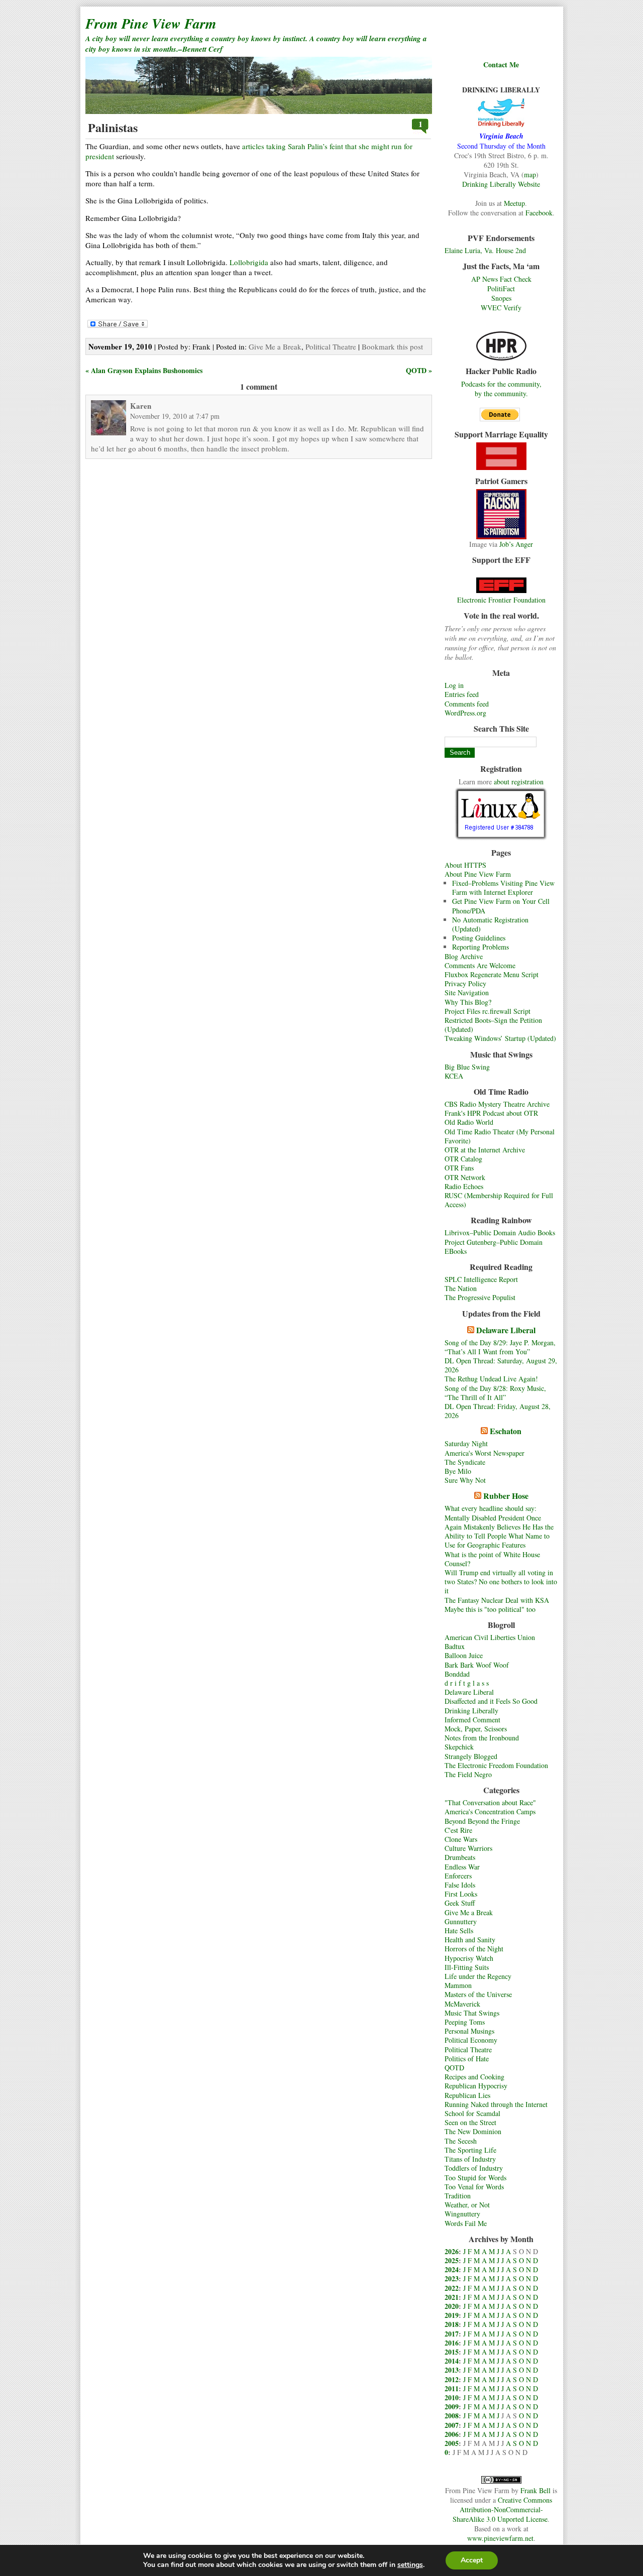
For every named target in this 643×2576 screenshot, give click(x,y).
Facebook (539, 213)
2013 (452, 2370)
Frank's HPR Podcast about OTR (491, 1113)
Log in (454, 685)
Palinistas (113, 127)
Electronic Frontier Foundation (501, 600)
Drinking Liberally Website (501, 184)
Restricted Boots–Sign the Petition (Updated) (493, 1025)
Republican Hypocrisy (476, 2086)
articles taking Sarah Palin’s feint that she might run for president (249, 151)
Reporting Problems (480, 947)
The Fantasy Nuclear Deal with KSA (497, 1600)
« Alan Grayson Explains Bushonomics (144, 370)
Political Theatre (468, 2050)
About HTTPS (465, 865)
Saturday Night (466, 1443)
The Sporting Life (470, 2150)
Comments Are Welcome (480, 965)
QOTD (454, 2068)
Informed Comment (472, 1720)
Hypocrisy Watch (469, 1958)
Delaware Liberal (506, 1330)
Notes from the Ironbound (482, 1738)
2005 (452, 2443)
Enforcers (458, 1876)
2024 (452, 2269)
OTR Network (465, 1177)
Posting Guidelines (479, 938)
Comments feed (467, 704)
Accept (472, 2560)
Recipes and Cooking (474, 2077)
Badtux (455, 1646)
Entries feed (462, 694)
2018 (452, 2324)
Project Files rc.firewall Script (488, 1011)
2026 (452, 2251)
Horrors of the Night (474, 1949)
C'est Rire (458, 1830)
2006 (452, 2434)
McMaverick (462, 2004)
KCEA (454, 1076)
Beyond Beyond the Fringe (482, 1821)
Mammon (458, 1985)
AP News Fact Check (501, 279)
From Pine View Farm (151, 23)
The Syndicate (465, 1462)
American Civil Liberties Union (490, 1637)
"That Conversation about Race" (490, 1802)
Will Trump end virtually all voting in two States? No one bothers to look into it (501, 1582)
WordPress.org (465, 713)
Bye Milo (458, 1471)
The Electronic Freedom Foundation (496, 1765)
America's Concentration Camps (490, 1811)
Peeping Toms (465, 2022)
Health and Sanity (470, 1940)
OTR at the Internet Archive (485, 1150)
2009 (452, 2407)
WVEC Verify (501, 308)
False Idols (460, 1885)
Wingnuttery (462, 2214)
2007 (452, 2425)
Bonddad (457, 1674)
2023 (452, 2278)
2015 (452, 2352)
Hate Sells (459, 1930)
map (530, 174)
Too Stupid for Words (475, 2178)
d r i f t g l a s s (467, 1683)
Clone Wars (461, 1839)
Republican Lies (467, 2095)
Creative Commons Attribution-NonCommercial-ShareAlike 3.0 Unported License (502, 2509)
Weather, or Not (467, 2205)
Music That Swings (472, 2013)
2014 (452, 2361)
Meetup (514, 203)
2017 (452, 2334)
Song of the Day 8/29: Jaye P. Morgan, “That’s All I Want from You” (500, 1347)
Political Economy (471, 2040)
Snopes (501, 298)
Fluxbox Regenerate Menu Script (492, 974)
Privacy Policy (465, 983)
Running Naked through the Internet (496, 2104)
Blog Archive (464, 956)
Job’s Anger (516, 544)
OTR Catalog (463, 1159)
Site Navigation (467, 992)
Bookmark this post (392, 346)
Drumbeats (460, 1857)
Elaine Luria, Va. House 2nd (485, 250)
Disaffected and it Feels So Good (491, 1701)
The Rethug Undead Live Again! (491, 1379)
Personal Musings (469, 2031)
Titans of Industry (470, 2159)
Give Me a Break (469, 1912)
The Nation (461, 1288)
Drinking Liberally (471, 1711)
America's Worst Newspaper (485, 1453)
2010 (452, 2397)
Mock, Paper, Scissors (476, 1729)
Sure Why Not (465, 1480)
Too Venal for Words (474, 2187)
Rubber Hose (506, 1496)
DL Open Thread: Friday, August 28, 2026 (498, 1411)
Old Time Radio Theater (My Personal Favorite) (500, 1136)
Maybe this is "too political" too (490, 1609)
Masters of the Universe (478, 1994)
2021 (452, 2297)
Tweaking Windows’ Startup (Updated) (500, 1038)
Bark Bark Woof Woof (477, 1665)
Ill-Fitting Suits (467, 1967)
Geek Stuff (460, 1903)
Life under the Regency (478, 1976)
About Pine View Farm (478, 874)
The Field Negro (468, 1774)
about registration (519, 782)
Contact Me (501, 65)
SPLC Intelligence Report (481, 1279)
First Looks (461, 1894)
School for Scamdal (472, 2113)
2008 (452, 2416)
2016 (452, 2343)
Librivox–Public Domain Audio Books (500, 1233)
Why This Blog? (468, 1002)
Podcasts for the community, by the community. (501, 389)
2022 (452, 2288)
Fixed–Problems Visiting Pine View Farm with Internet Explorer (503, 888)
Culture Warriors (468, 1848)
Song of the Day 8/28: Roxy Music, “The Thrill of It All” (495, 1393)
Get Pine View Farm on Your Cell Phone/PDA (501, 906)
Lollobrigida (249, 262)
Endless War (462, 1867)
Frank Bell (535, 2490)
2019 (452, 2315)
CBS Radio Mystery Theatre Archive (497, 1104)
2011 (452, 2388)
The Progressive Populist (480, 1297)
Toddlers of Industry (474, 2168)
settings (410, 2565)
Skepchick (459, 1747)
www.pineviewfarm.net (500, 2538)
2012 (452, 2379)
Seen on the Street (470, 2122)
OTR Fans (459, 1168)
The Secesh (461, 2141)
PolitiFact (501, 288)
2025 (452, 2260)
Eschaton (506, 1431)
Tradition (458, 2196)
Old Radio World (469, 1122)
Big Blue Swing (467, 1067)
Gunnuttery (461, 1921)
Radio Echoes (464, 1186)
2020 (452, 2306)
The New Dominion (473, 2131)
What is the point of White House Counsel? (492, 1559)
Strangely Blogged (471, 1756)
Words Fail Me (466, 2223)
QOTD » (419, 370)
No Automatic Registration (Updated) (490, 924)
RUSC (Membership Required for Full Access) (499, 1200)
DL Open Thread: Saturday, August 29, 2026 (501, 1365)
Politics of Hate (467, 2059)
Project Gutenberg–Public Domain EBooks (494, 1247)
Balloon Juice (464, 1655)
